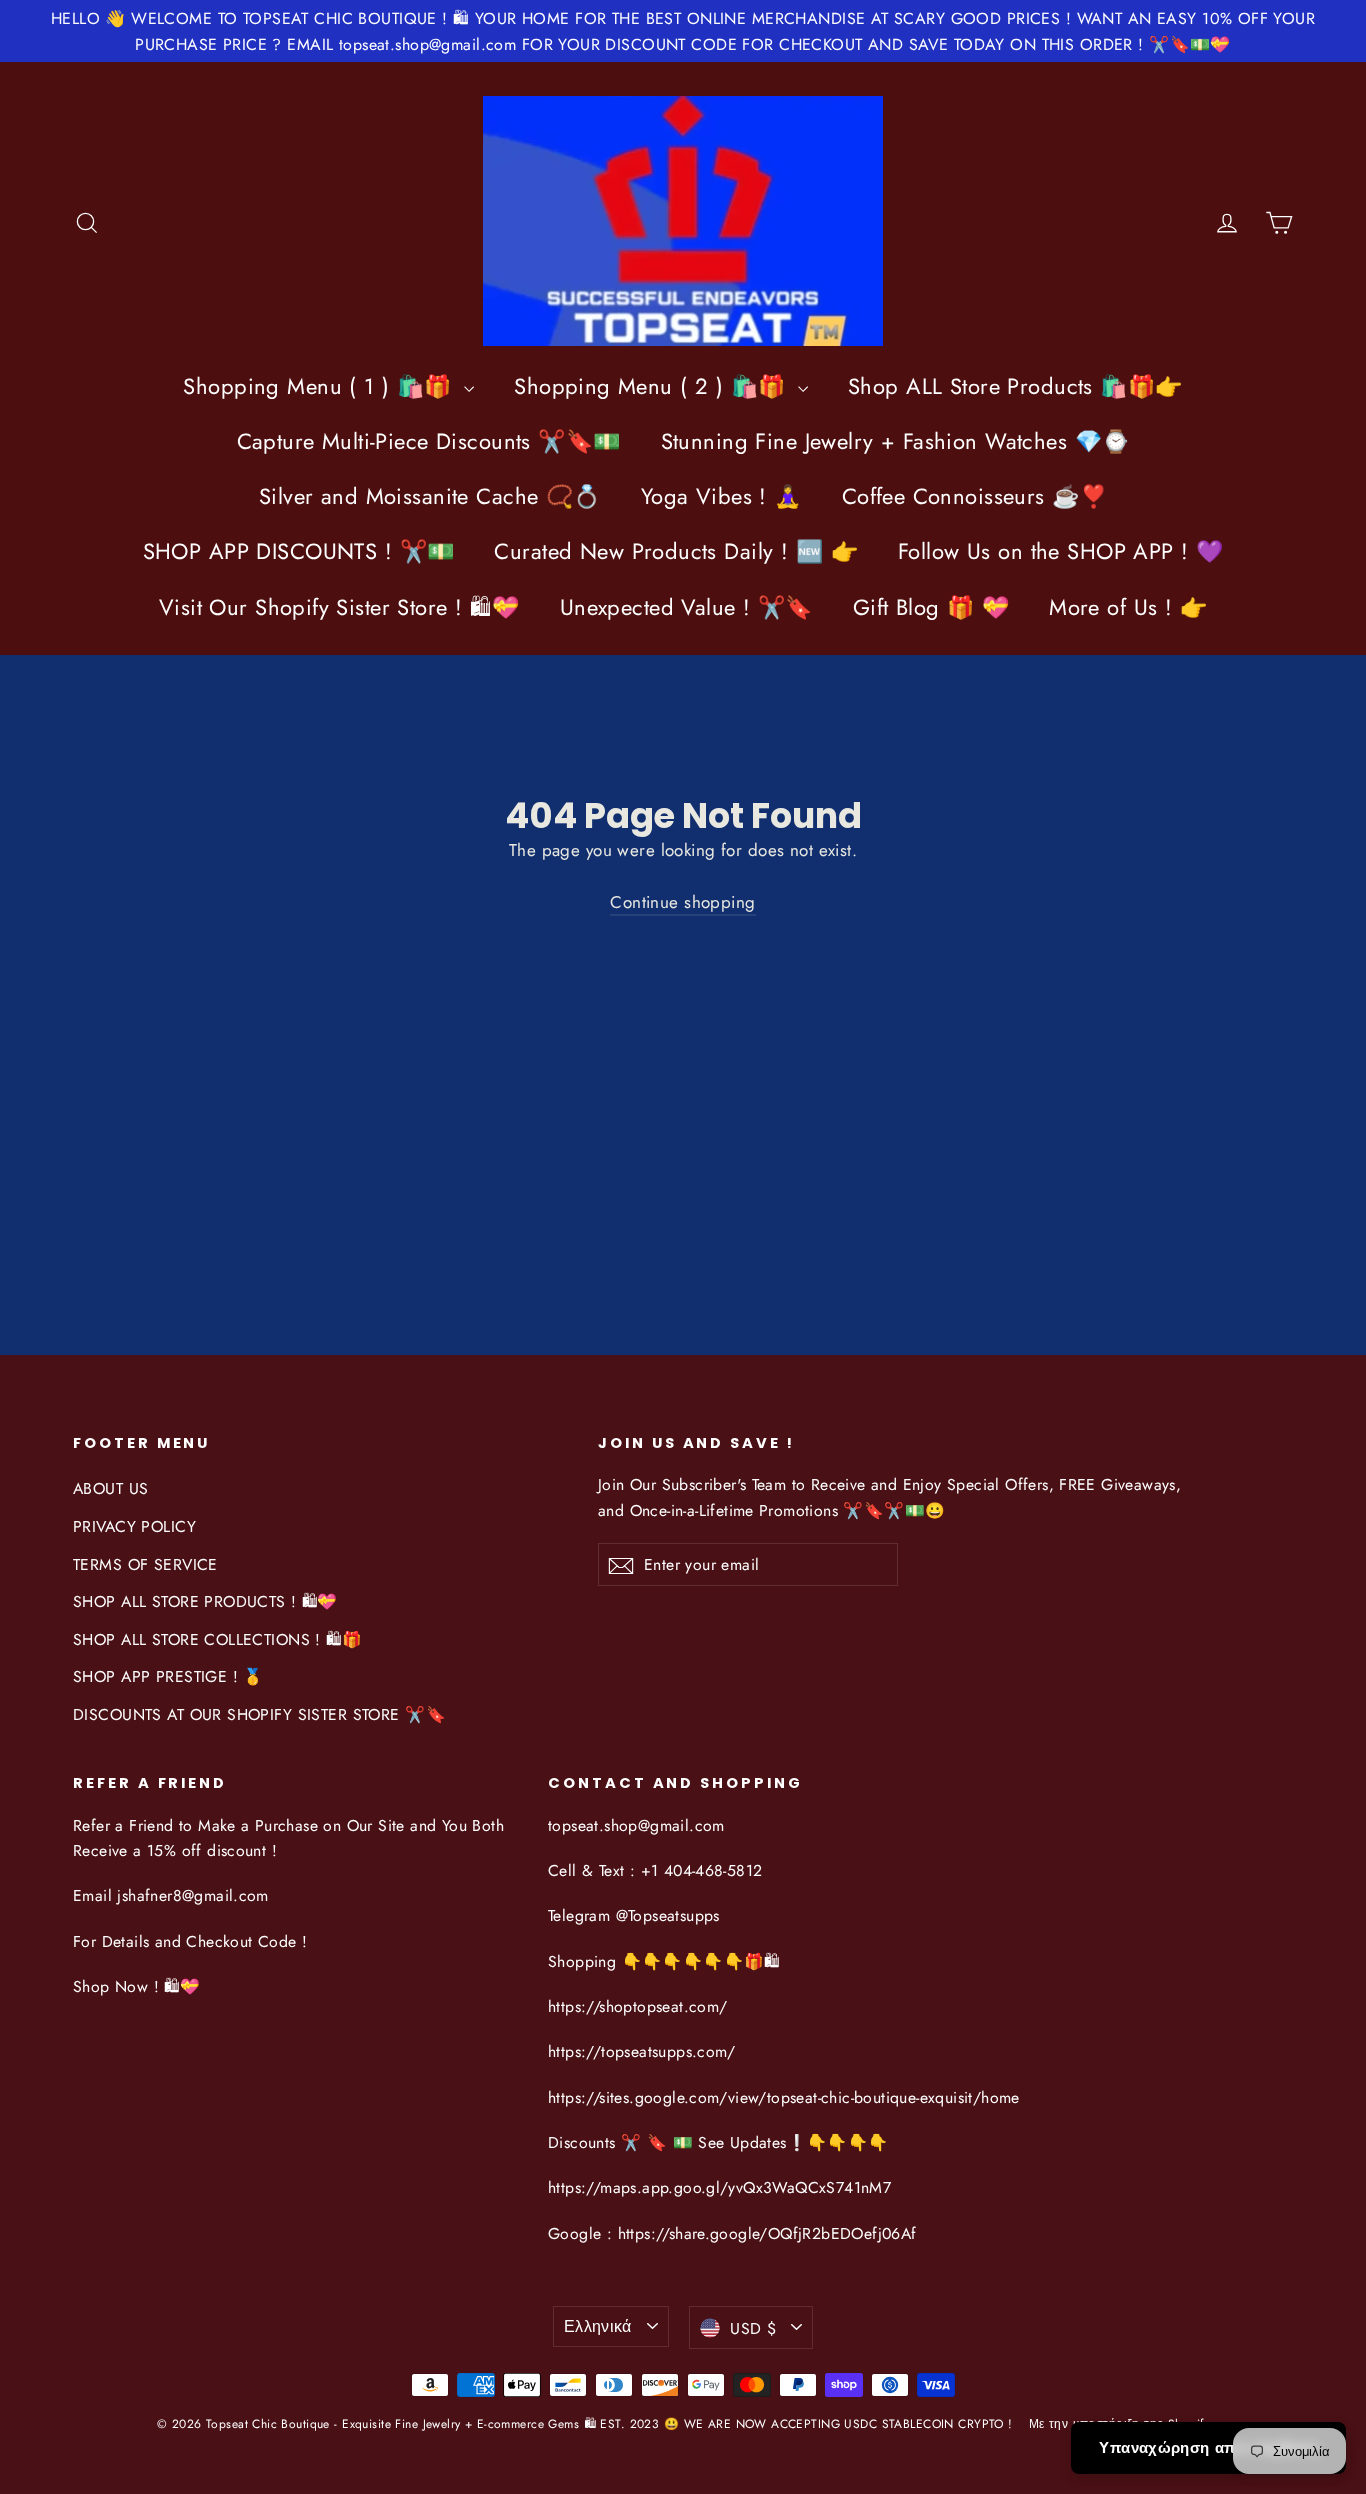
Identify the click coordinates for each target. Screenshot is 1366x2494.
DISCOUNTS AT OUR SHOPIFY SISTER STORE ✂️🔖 (259, 1714)
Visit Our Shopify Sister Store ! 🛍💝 (339, 607)
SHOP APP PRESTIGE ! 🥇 (168, 1676)
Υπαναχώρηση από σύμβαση (1208, 2448)
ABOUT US (110, 1488)
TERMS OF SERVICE (145, 1564)
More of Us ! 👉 (1128, 607)
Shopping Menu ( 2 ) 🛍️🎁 (653, 386)
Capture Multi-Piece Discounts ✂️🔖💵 (429, 441)
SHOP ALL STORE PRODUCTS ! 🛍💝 (205, 1601)
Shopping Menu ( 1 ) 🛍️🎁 (321, 386)
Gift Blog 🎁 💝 (931, 607)
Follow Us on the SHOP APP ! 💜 (1060, 551)
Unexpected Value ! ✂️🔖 (686, 607)
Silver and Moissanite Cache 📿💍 (430, 496)
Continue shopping (682, 902)
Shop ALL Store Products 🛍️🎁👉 (1015, 386)
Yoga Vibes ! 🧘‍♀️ (721, 496)
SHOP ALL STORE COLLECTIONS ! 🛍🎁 (217, 1639)
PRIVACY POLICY (134, 1526)
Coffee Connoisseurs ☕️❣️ (974, 496)
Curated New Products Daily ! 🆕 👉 (676, 551)
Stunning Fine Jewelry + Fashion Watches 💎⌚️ (895, 441)
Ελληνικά (598, 2326)
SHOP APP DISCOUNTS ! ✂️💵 (299, 551)
